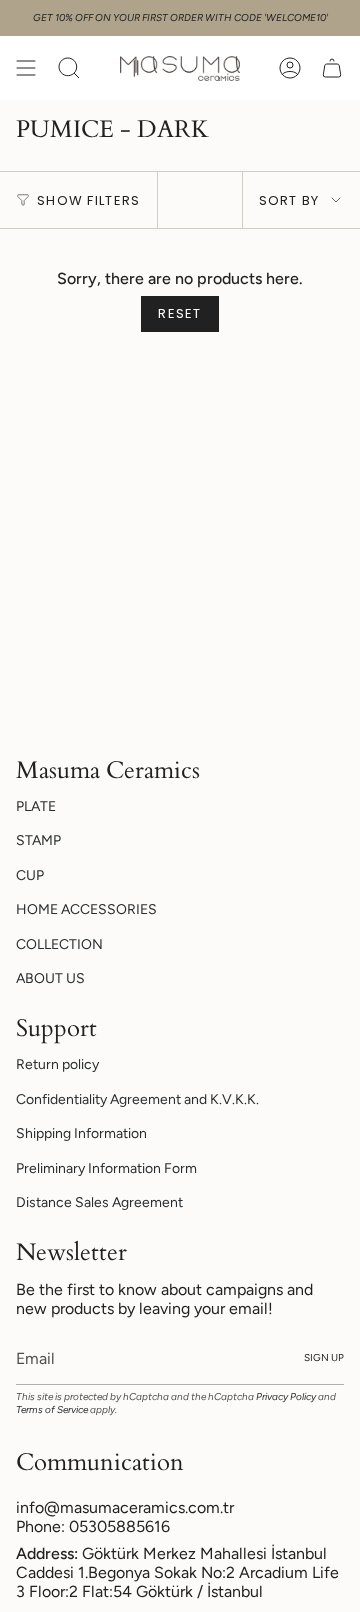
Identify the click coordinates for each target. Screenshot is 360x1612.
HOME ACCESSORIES (86, 909)
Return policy (57, 1064)
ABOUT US (50, 978)
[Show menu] (26, 68)
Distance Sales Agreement (99, 1202)
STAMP (38, 840)
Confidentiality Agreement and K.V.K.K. (137, 1099)
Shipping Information (81, 1133)
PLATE (36, 806)
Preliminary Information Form (106, 1168)
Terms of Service (52, 1409)
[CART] (332, 68)
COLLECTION (59, 944)
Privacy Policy (286, 1396)
